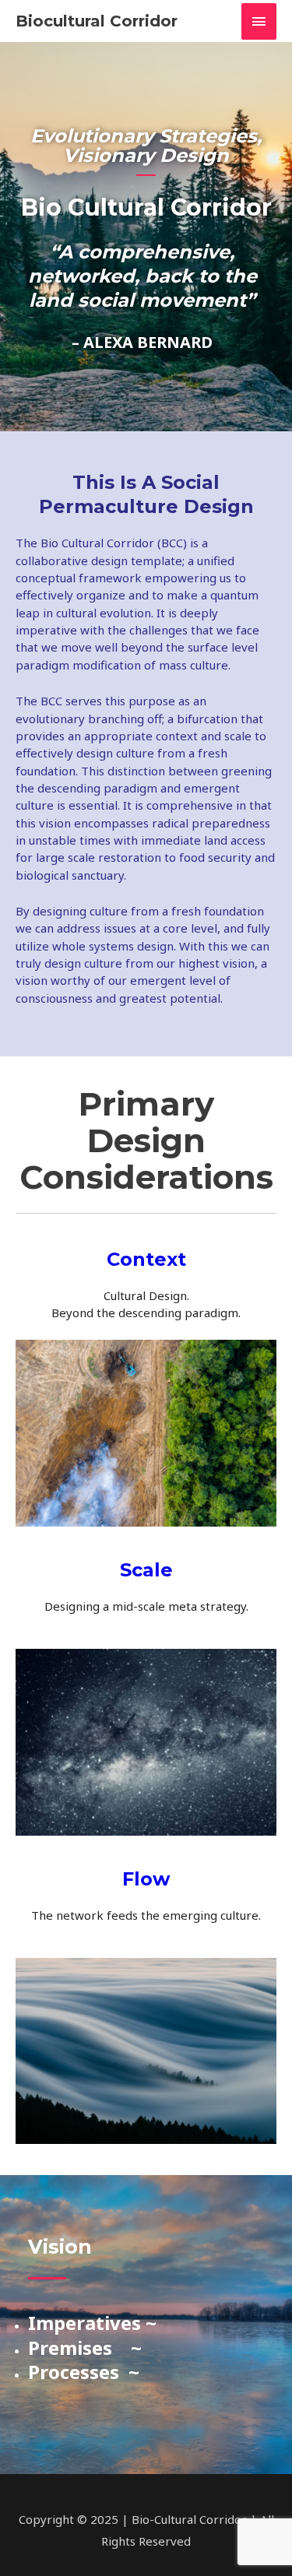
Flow (146, 1879)
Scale (146, 1570)
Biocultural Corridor (97, 21)
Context (146, 1259)
